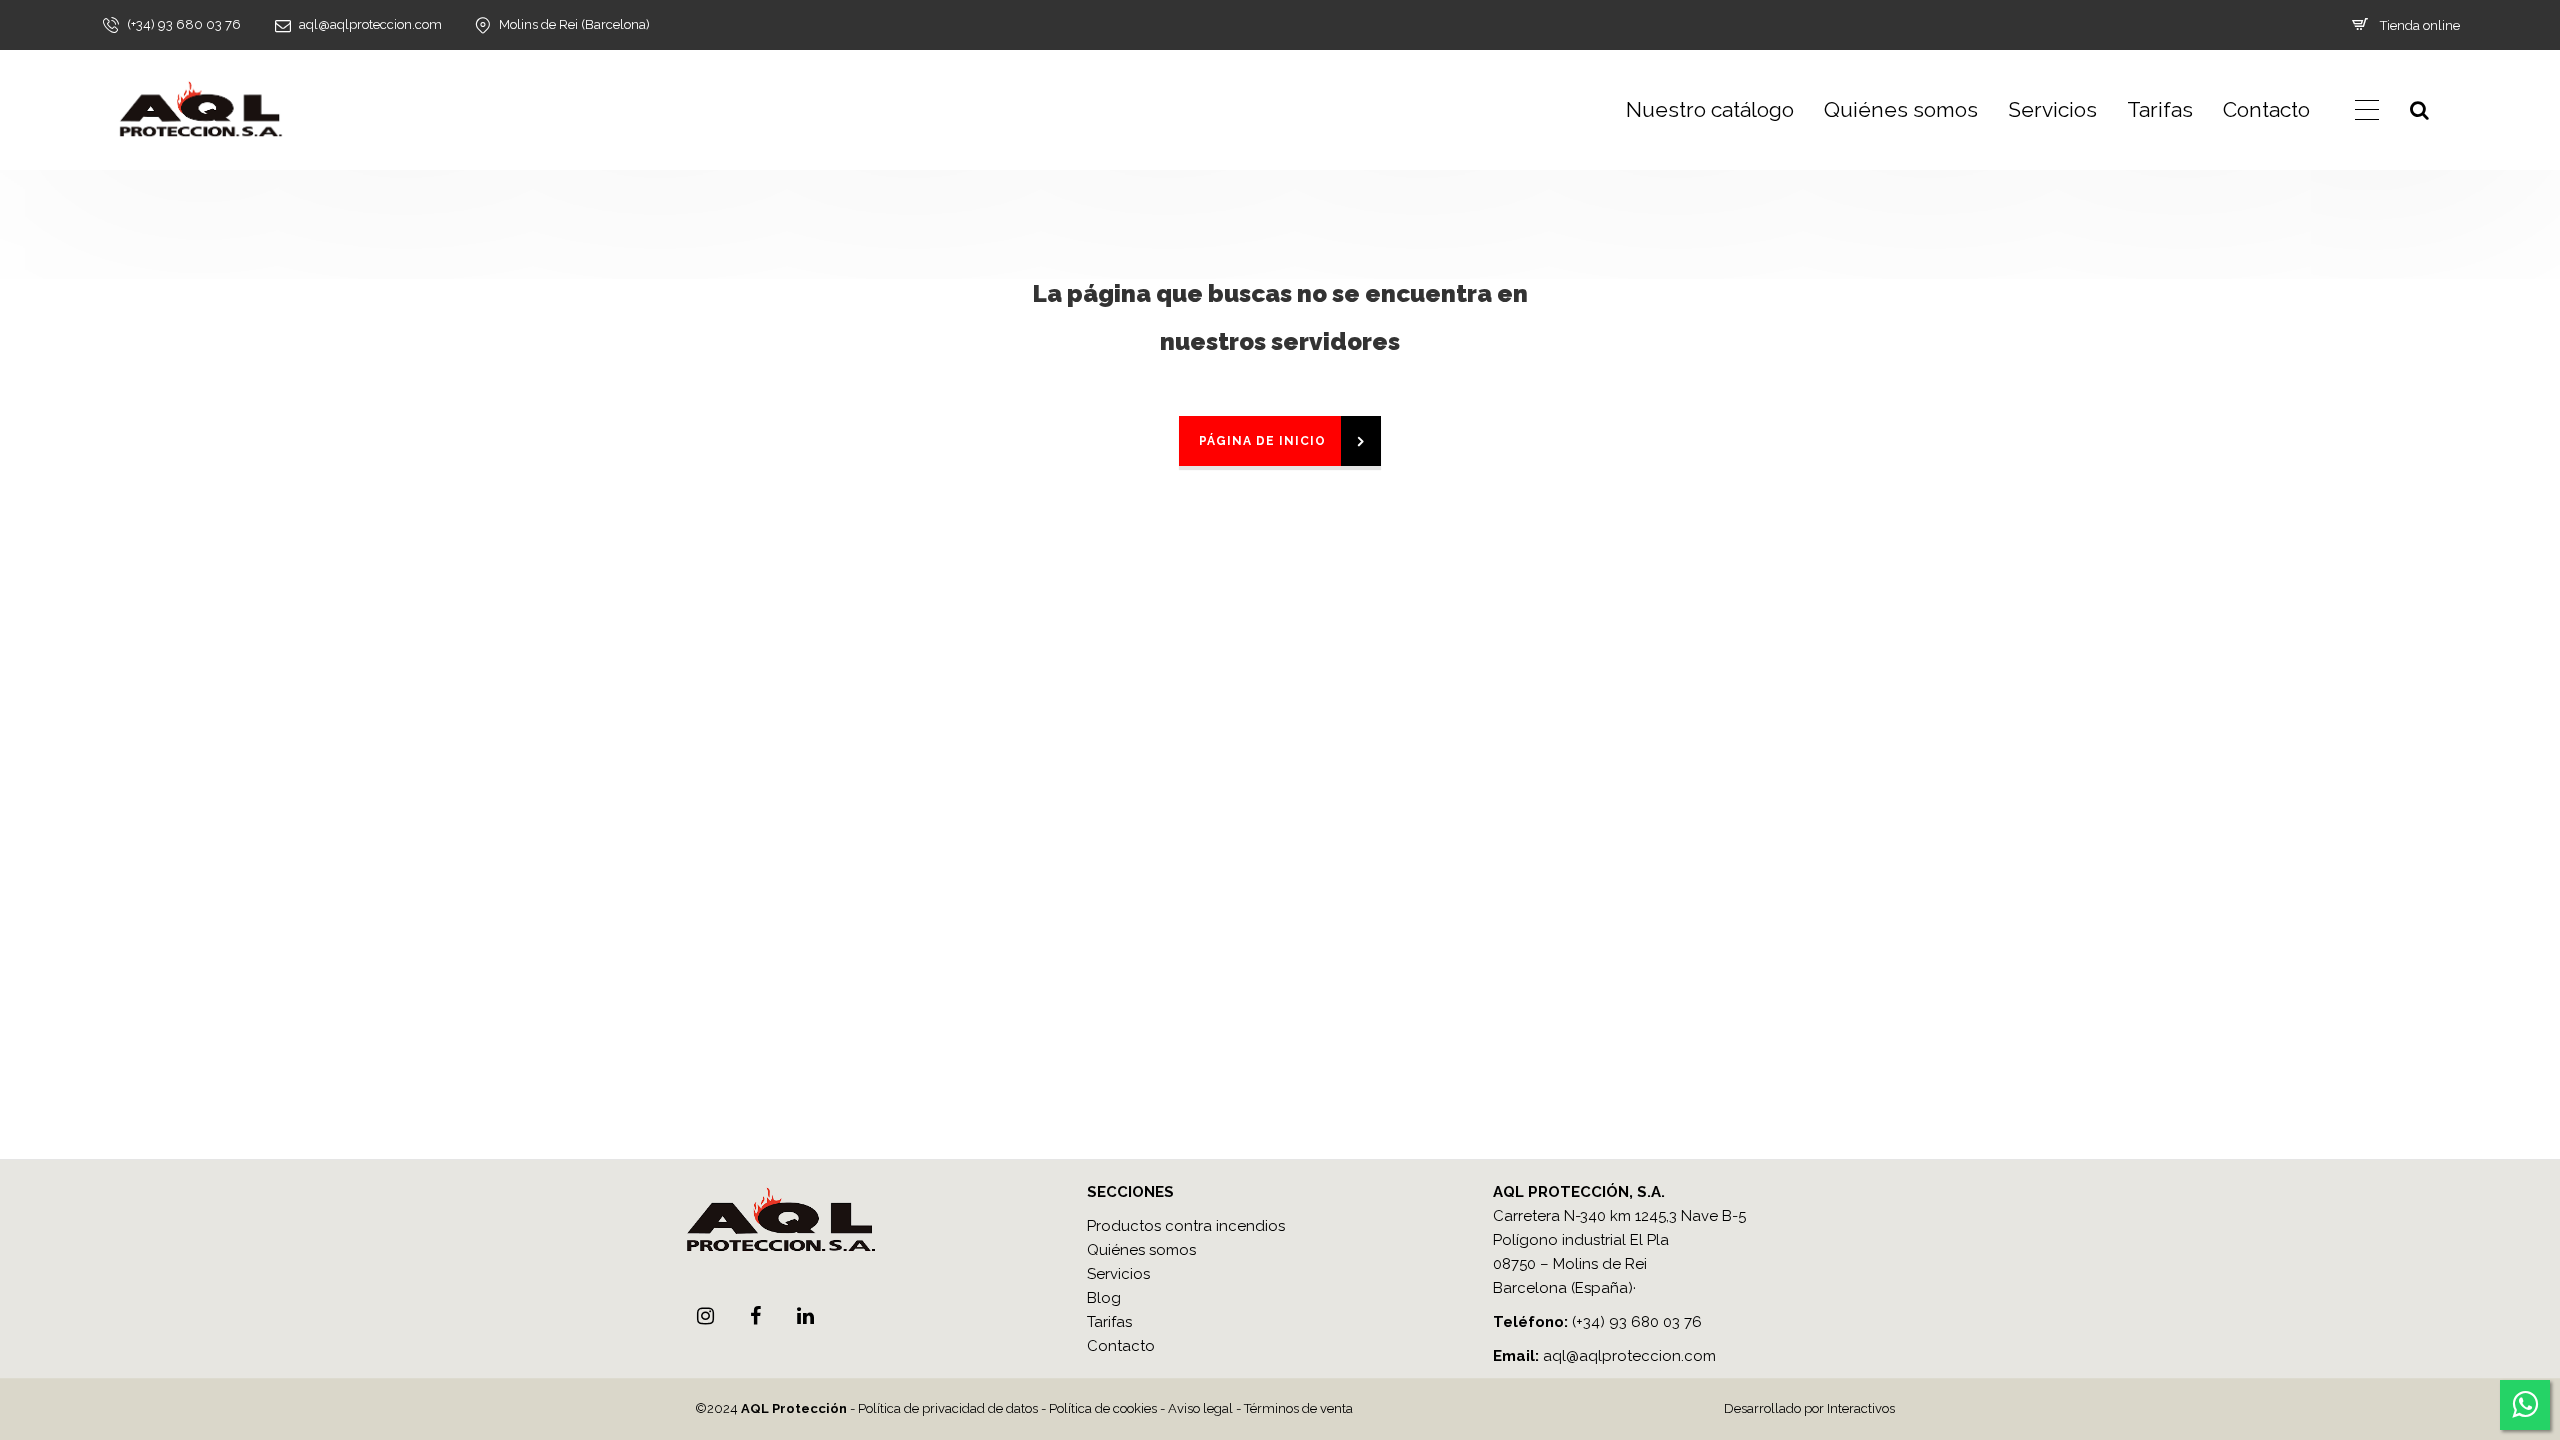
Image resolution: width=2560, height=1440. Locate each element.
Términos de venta (1298, 1408)
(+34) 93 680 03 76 (1637, 1322)
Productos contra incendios (1186, 1226)
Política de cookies (1103, 1408)
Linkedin (805, 1316)
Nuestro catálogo (1710, 109)
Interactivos (1861, 1408)
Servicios (2052, 109)
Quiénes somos (1901, 109)
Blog (1104, 1298)
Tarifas (2160, 109)
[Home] (200, 110)
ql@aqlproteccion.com (1634, 1356)
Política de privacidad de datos (948, 1408)
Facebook (755, 1316)
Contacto (2266, 109)
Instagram (705, 1316)
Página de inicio (1262, 441)
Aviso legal (1200, 1408)
